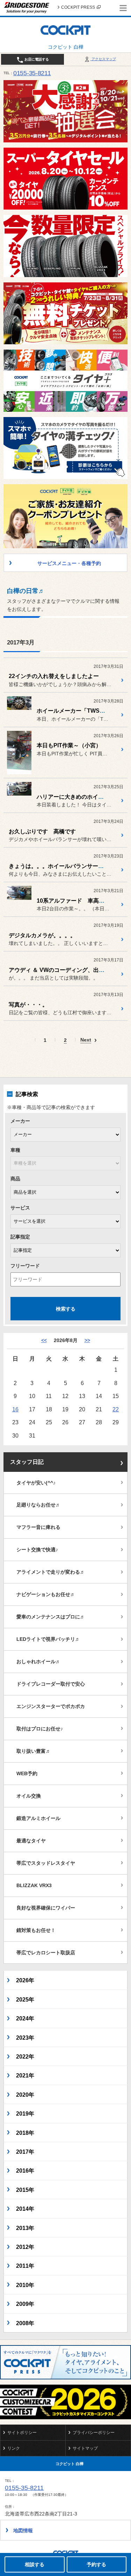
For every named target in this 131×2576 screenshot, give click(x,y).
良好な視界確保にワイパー (46, 1908)
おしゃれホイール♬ (38, 1661)
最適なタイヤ (31, 1841)
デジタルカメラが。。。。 (42, 935)
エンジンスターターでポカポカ (51, 1706)
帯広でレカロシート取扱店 (46, 1953)
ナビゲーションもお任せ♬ (46, 1594)
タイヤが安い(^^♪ (36, 1483)
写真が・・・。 (28, 1005)
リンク (14, 2448)
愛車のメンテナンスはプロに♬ (51, 1617)
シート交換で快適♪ (37, 1550)
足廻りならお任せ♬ (38, 1505)
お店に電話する (36, 59)
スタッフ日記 (27, 1462)
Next (86, 1040)
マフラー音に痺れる (38, 1527)
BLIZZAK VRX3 (34, 1885)
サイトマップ (85, 2448)
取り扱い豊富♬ (34, 1751)
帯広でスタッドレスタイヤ (46, 1863)
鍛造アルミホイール (38, 1818)
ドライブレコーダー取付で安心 (51, 1684)
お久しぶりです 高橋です (42, 831)
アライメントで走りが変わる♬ (51, 1572)
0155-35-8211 (32, 73)
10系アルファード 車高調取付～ (79, 901)
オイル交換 (29, 1796)
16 (15, 1409)
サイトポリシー (22, 2433)
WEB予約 (27, 1773)
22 (116, 1409)
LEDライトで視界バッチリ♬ (48, 1639)
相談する (35, 2564)
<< (44, 1340)
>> (87, 1340)
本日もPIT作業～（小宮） (69, 745)
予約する (96, 2564)
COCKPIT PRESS (78, 7)
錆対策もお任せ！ (36, 1930)
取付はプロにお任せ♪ (40, 1729)
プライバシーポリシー (94, 2433)
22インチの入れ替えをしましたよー (54, 676)
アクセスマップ (103, 59)
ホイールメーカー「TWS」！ (74, 711)
